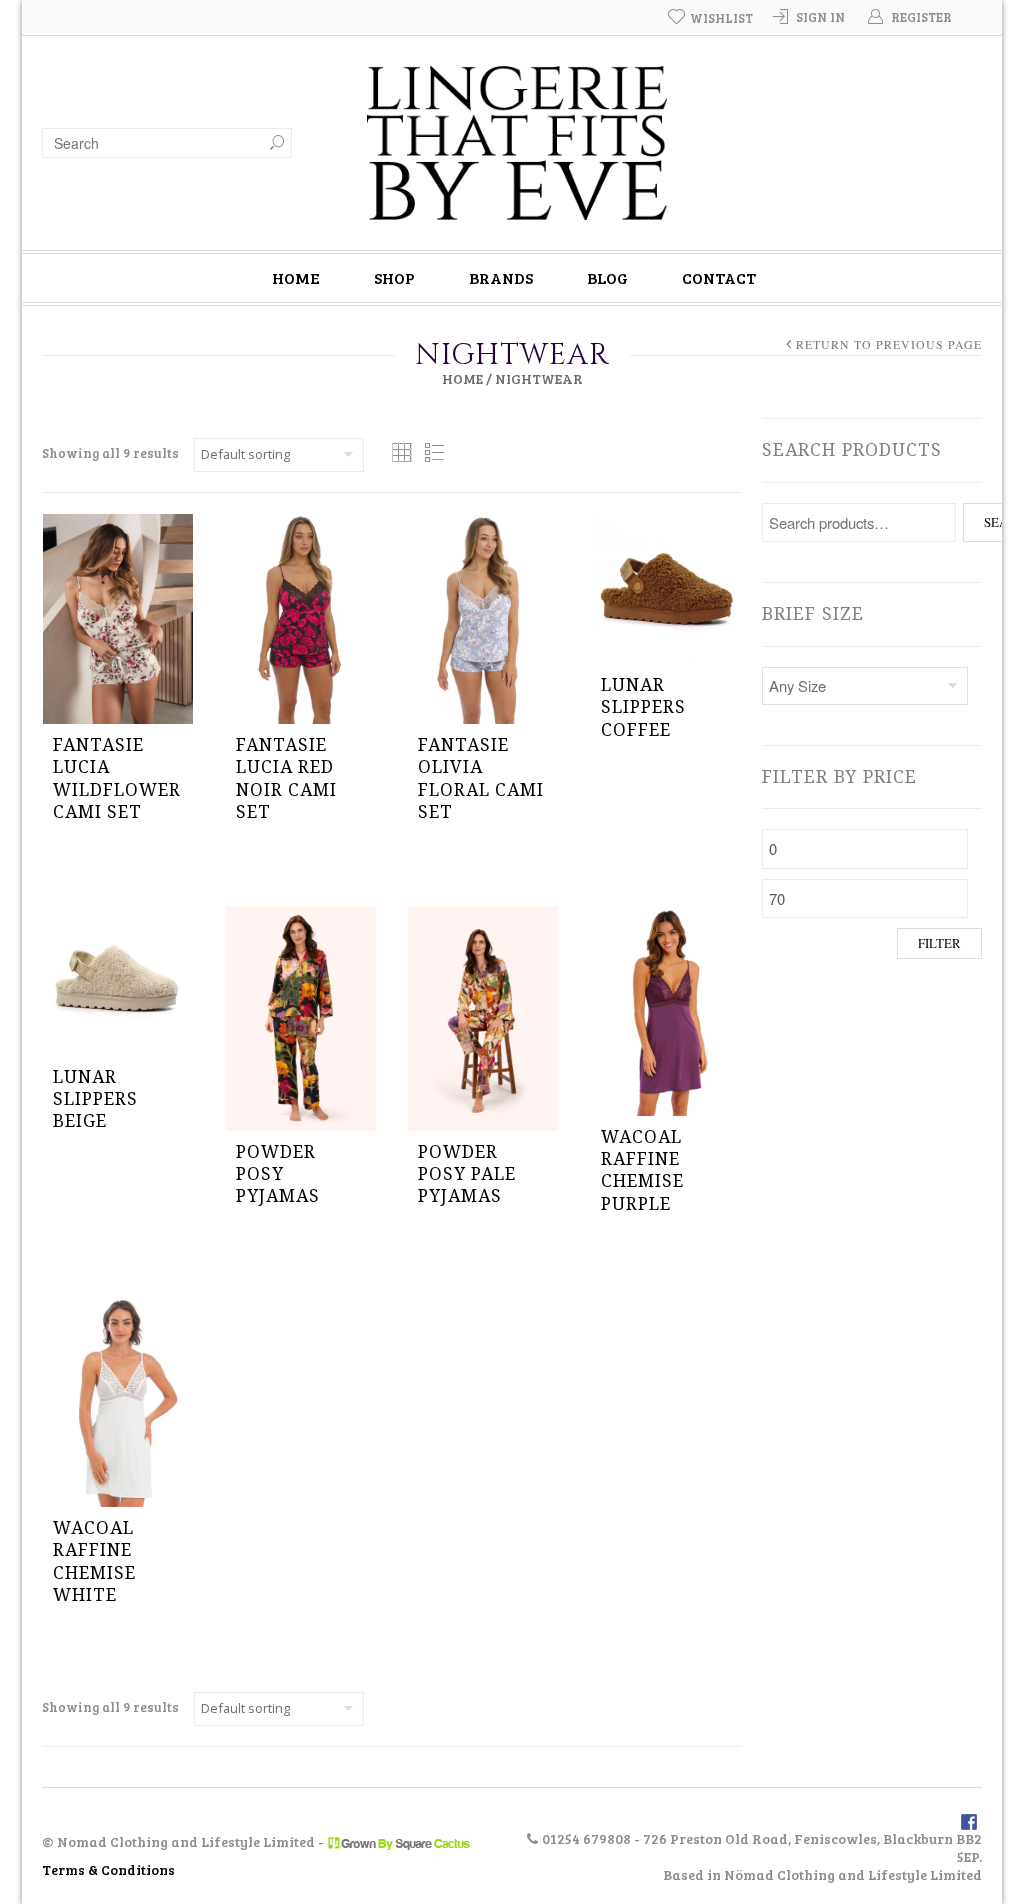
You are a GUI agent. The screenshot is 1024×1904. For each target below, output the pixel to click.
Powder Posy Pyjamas (278, 1174)
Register (921, 17)
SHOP (394, 277)
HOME (296, 277)
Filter (939, 943)
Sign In (820, 17)
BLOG (607, 277)
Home (462, 378)
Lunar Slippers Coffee (643, 707)
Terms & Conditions (108, 1869)
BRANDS (501, 277)
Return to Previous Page (889, 344)
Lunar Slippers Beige (95, 1099)
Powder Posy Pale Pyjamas (467, 1174)
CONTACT (719, 277)
